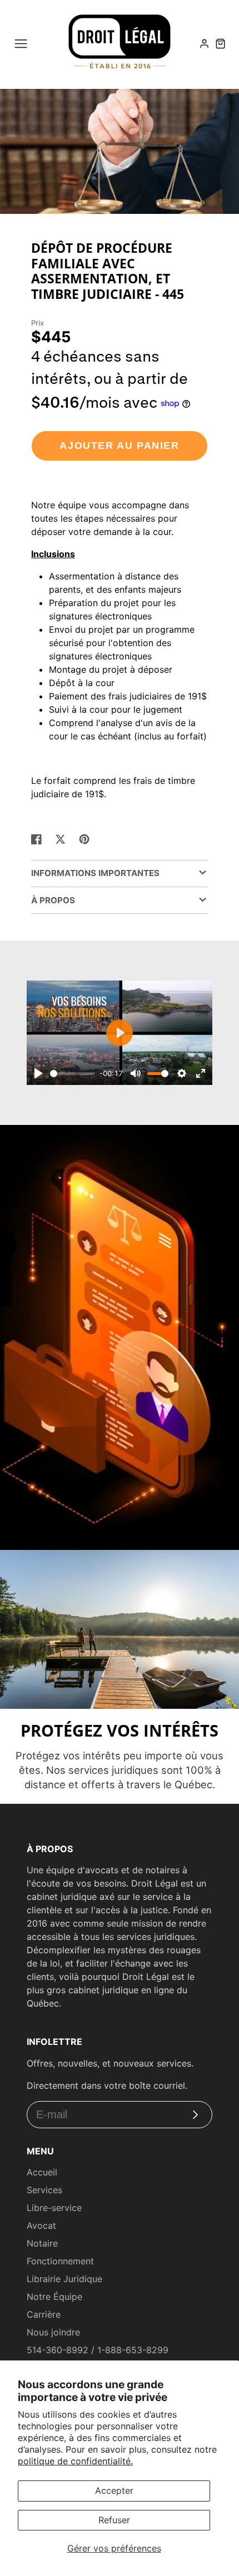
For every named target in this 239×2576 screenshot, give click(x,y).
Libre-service (54, 2208)
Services (44, 2190)
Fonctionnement (60, 2261)
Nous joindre (53, 2332)
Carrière (44, 2314)
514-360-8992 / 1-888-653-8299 (98, 2350)
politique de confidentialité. (75, 2461)
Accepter (114, 2490)
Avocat (41, 2225)
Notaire (42, 2243)
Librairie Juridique (64, 2279)
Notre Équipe (54, 2297)
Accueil (42, 2172)
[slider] (73, 1074)
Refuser (114, 2520)
